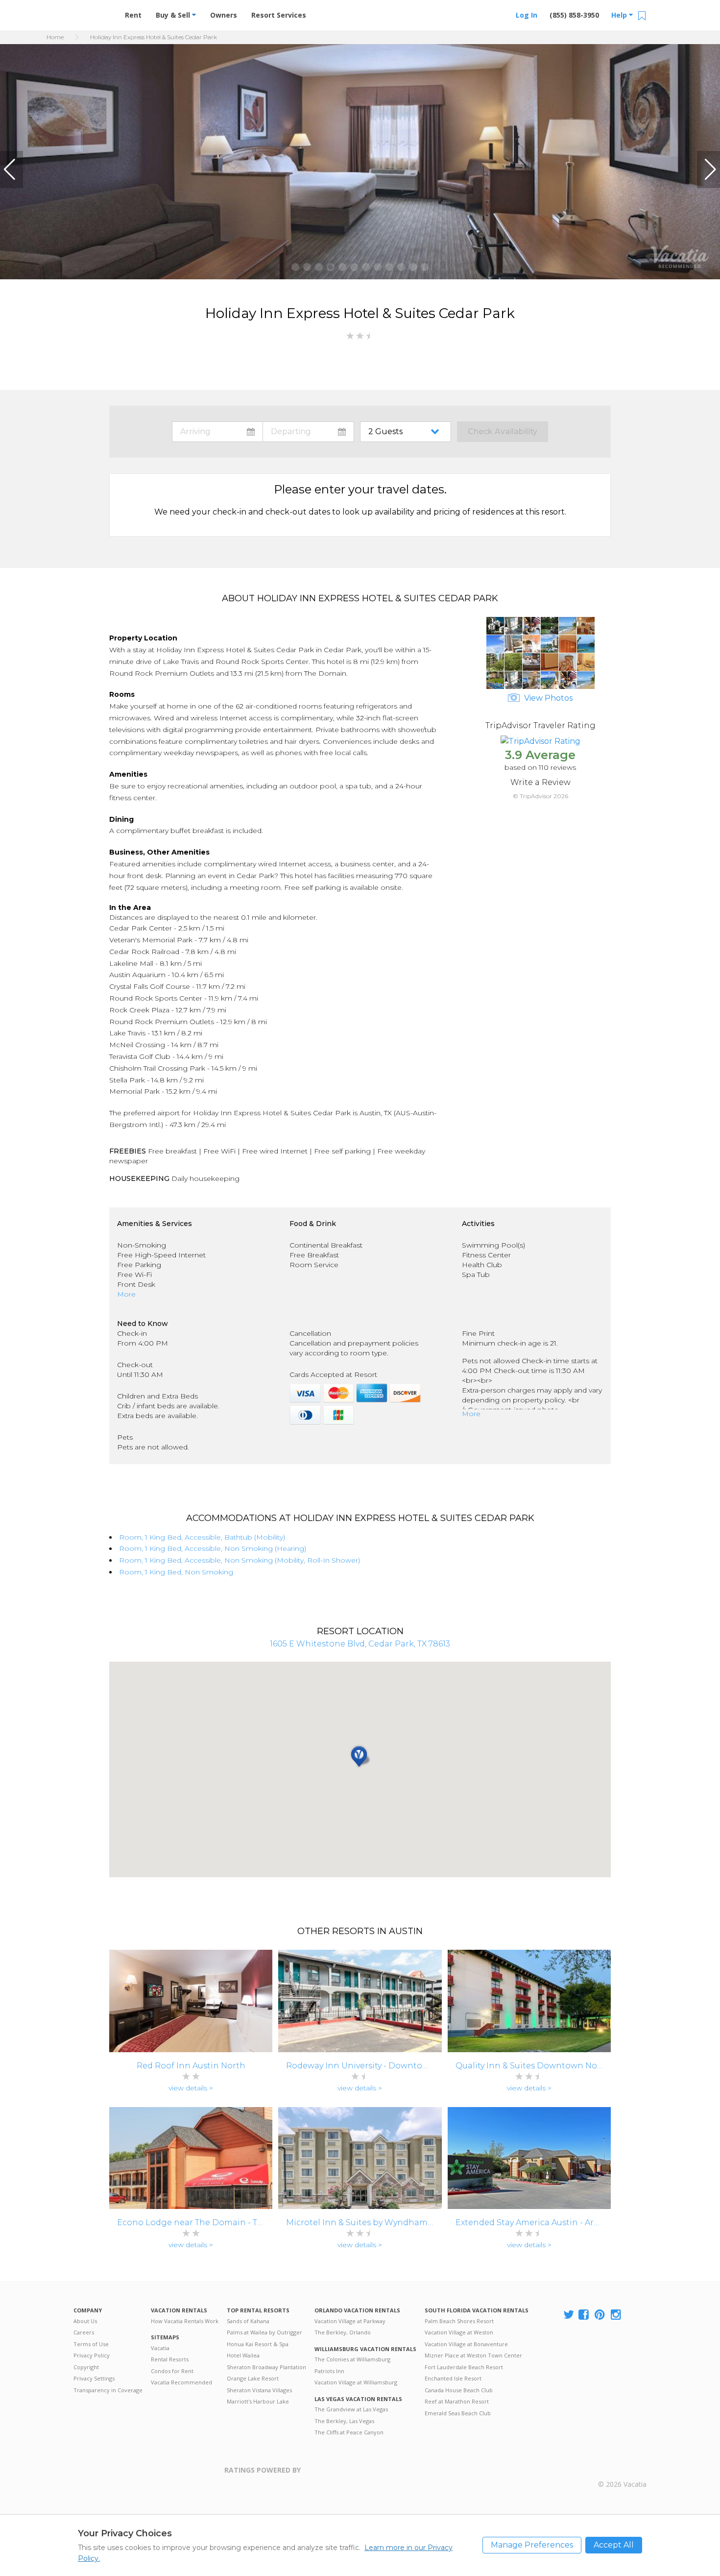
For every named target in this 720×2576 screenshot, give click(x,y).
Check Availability (503, 431)
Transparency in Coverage (108, 2390)
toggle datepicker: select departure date (308, 432)
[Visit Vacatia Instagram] (617, 2315)
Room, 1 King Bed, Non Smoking (176, 1572)
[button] (12, 170)
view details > (191, 2088)
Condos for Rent (172, 2371)
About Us (85, 2321)
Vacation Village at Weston (459, 2332)
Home (55, 37)
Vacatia (160, 2348)
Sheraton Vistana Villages (259, 2390)
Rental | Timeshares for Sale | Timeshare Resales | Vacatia (623, 2471)
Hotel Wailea (243, 2355)
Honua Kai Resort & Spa (258, 2344)
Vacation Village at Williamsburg (356, 2382)
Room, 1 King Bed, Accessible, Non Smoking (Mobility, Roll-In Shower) (240, 1560)
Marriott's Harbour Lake (258, 2401)
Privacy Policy (92, 2355)
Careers (84, 2332)
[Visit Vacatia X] (569, 2315)
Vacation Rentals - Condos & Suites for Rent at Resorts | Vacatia (93, 12)
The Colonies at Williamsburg (352, 2359)
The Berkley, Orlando (343, 2332)
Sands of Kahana (248, 2321)
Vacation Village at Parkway (350, 2321)
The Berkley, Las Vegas (344, 2421)
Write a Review (540, 782)
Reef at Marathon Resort (457, 2401)
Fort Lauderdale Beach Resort (464, 2367)
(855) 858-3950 (574, 15)
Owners (224, 15)
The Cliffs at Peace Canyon (349, 2432)
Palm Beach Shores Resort (459, 2321)
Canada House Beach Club (459, 2390)
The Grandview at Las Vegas (351, 2409)
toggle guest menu (408, 432)
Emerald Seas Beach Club (458, 2413)
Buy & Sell (174, 15)
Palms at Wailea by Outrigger (264, 2332)
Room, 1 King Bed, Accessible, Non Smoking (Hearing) (213, 1548)
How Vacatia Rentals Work (185, 2321)
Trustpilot (348, 2476)
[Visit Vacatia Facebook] (584, 2315)
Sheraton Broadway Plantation (266, 2367)
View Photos (547, 698)
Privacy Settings (94, 2378)
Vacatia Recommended (181, 2382)
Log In (527, 15)
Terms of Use (91, 2344)
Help (620, 15)
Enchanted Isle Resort (453, 2378)
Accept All (614, 2545)
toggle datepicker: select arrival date (217, 432)
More (126, 1294)
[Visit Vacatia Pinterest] (600, 2315)
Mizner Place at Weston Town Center (473, 2355)
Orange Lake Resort (253, 2378)
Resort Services (279, 15)
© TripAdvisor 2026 (540, 796)
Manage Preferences (532, 2545)
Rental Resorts (170, 2359)
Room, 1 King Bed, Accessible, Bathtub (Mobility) (202, 1537)
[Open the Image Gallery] (540, 686)
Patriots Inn (329, 2371)
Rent (133, 15)
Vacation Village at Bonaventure (466, 2344)
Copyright (86, 2367)
